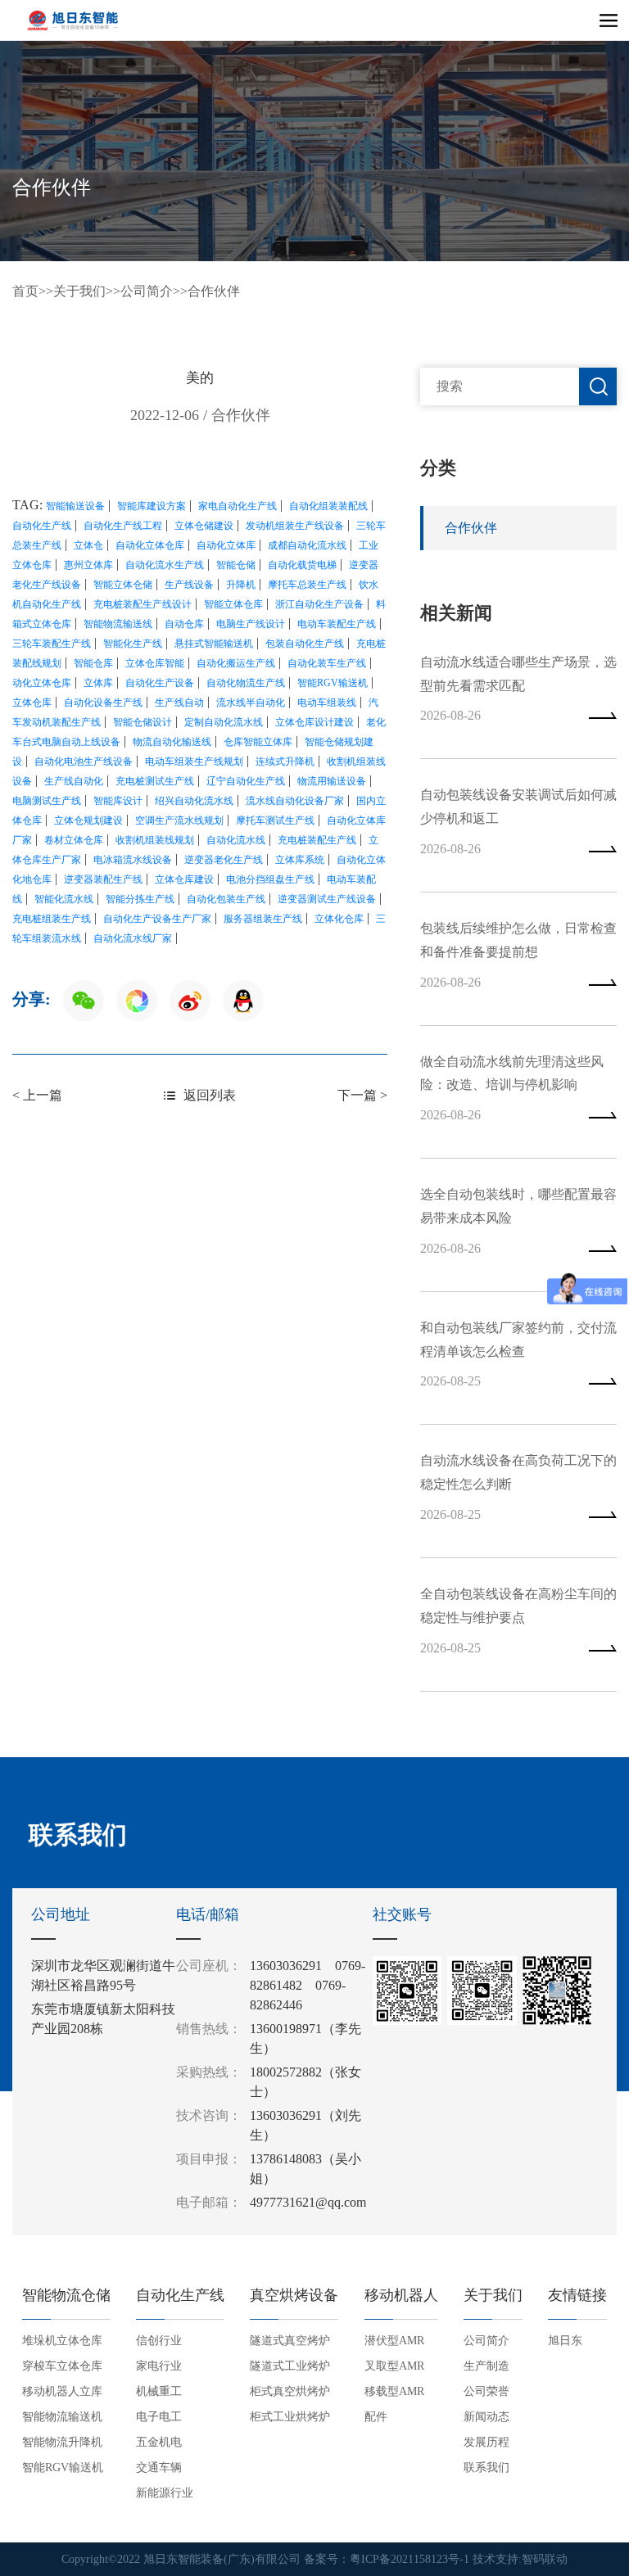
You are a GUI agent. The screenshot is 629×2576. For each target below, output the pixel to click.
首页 (25, 291)
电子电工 (159, 2417)
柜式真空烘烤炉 (290, 2391)
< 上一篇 (37, 1095)
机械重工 (159, 2391)
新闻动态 (486, 2417)
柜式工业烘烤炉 (290, 2417)
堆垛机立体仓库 (62, 2341)
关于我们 (79, 291)
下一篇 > (362, 1095)
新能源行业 (165, 2493)
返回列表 (210, 1095)
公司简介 (147, 291)
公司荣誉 (486, 2391)
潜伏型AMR (394, 2341)
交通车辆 (159, 2468)
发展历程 (486, 2442)
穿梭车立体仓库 (62, 2366)
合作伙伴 (214, 291)
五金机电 (159, 2442)
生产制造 (486, 2366)
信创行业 (159, 2341)
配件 (376, 2417)
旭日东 (565, 2341)
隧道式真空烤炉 (290, 2341)
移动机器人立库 (62, 2391)
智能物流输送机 (62, 2417)
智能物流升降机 (62, 2442)
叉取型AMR (394, 2366)
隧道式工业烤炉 (290, 2366)
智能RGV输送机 (63, 2468)
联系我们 (486, 2468)
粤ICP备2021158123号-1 (410, 2559)
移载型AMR (394, 2391)
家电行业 (159, 2366)
